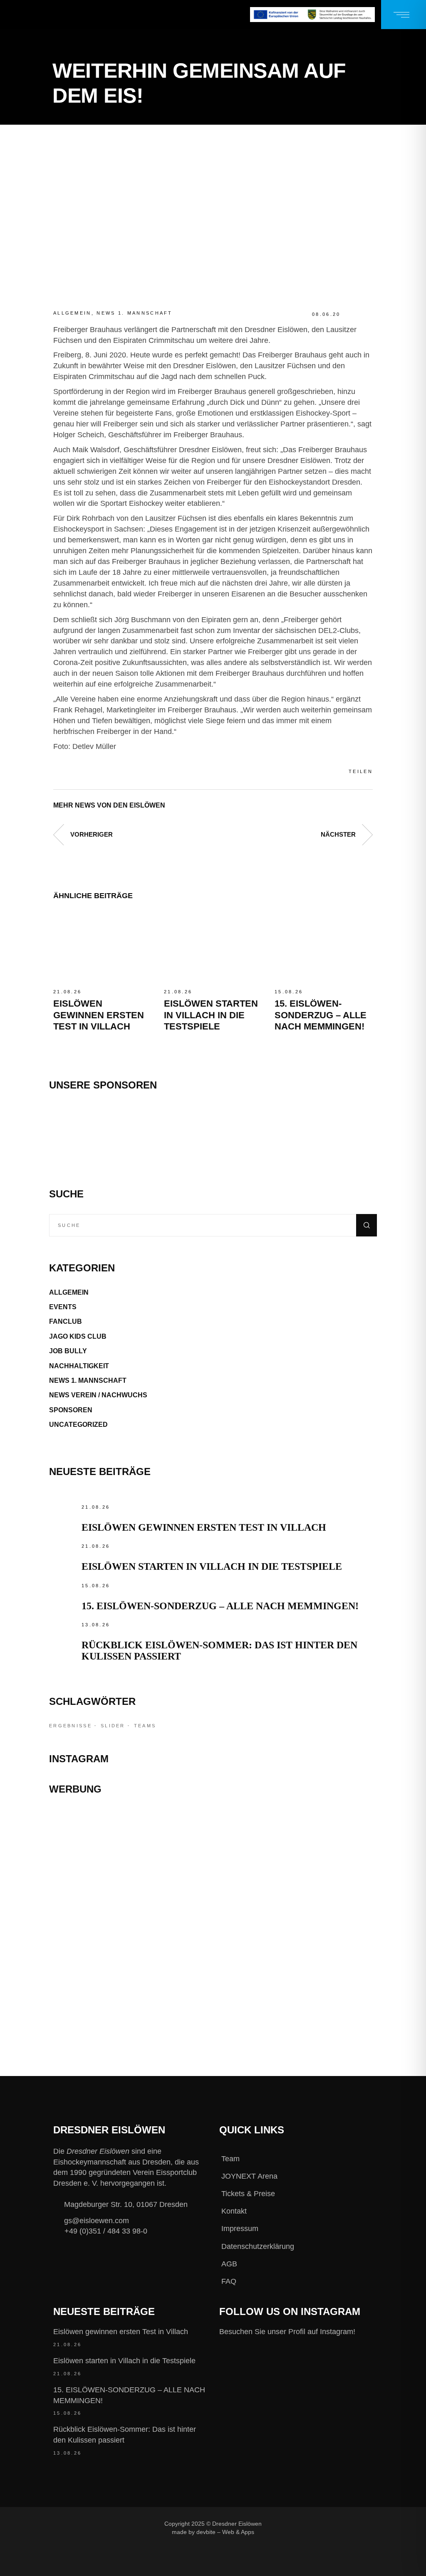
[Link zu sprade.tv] (213, 2000)
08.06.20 (326, 314)
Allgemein (72, 313)
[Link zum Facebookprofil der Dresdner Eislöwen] (277, 2524)
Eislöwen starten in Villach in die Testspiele (211, 1015)
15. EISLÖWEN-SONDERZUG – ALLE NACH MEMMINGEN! (321, 1015)
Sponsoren (71, 1410)
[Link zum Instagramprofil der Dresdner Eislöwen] (305, 2524)
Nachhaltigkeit (79, 1366)
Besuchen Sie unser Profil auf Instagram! (287, 2332)
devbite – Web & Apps (225, 2532)
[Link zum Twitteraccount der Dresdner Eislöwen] (333, 2524)
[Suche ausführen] (367, 1225)
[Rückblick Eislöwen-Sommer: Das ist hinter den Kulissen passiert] (63, 1634)
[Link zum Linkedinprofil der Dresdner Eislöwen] (277, 2537)
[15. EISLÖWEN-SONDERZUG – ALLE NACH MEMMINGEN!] (324, 948)
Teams (145, 1726)
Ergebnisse (71, 1726)
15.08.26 (289, 992)
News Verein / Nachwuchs (98, 1395)
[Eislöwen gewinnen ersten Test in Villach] (102, 948)
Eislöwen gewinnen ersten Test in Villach (99, 1015)
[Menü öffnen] (404, 15)
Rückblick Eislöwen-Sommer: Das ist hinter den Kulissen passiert (125, 2435)
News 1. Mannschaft (134, 313)
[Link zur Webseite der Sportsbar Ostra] (213, 1868)
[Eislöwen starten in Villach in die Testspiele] (213, 948)
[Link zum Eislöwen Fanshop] (213, 1953)
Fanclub (66, 1321)
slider (113, 1726)
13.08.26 (96, 1625)
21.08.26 (67, 992)
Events (63, 1307)
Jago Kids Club (78, 1336)
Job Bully (68, 1351)
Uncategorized (78, 1425)
